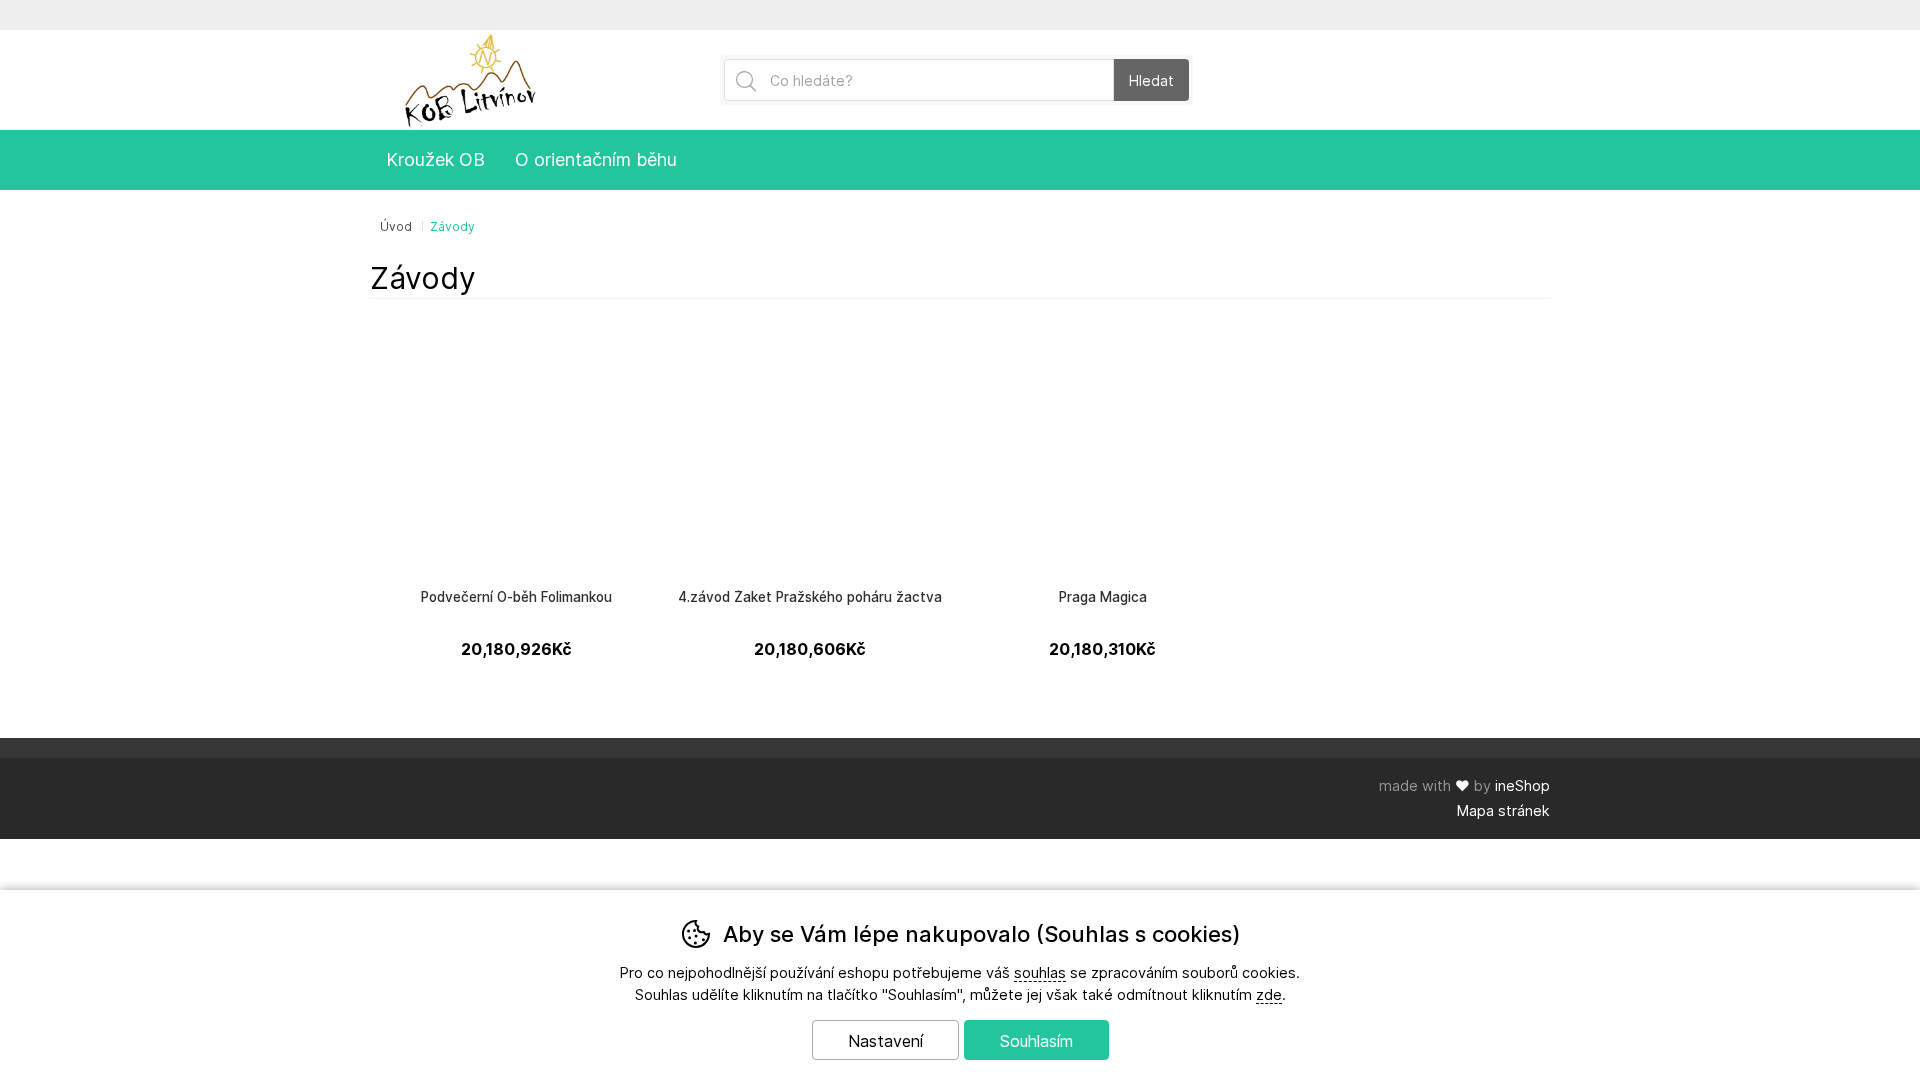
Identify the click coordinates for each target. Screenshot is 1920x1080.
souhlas (1040, 972)
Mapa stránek (1503, 810)
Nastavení (885, 1041)
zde (1269, 994)
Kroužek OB (435, 159)
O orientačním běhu (596, 159)
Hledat (1151, 80)
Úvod (396, 226)
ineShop (1522, 785)
